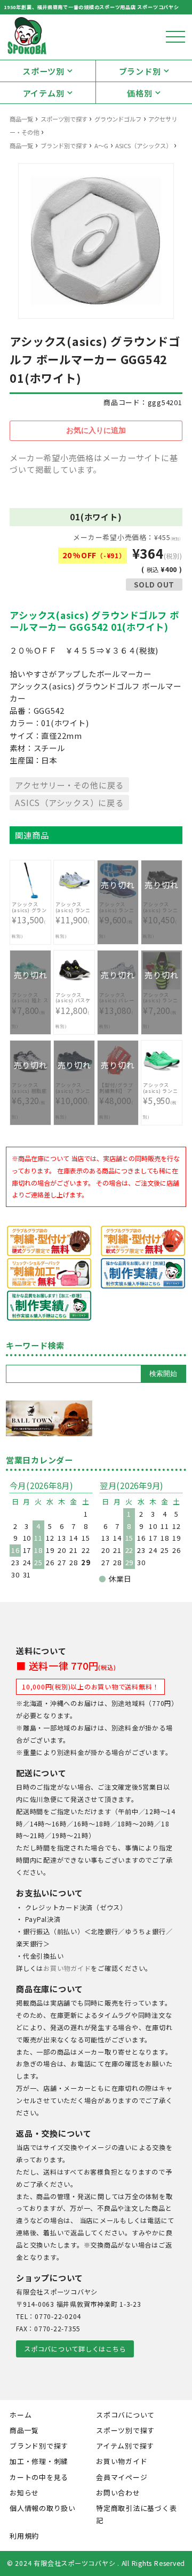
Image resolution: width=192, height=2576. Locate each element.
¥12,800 (74, 1011)
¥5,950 (160, 1100)
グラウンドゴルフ (118, 119)
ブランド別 (140, 71)
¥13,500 (30, 920)
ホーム (21, 2415)
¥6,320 (30, 1095)
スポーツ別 (43, 71)
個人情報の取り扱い (43, 2508)
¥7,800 (30, 1005)
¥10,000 (74, 1095)
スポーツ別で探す (64, 119)
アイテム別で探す (125, 2446)
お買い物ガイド (67, 1968)
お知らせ (24, 2493)
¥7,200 (161, 1005)
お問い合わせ (118, 2493)
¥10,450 (161, 915)
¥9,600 (117, 915)
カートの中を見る (39, 2477)
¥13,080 (117, 1005)
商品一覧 (21, 119)
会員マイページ (122, 2477)
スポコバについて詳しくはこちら (75, 2349)
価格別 (139, 93)
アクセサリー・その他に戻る (69, 785)
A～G (101, 146)
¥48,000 (117, 1095)
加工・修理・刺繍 (39, 2461)
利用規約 (24, 2536)
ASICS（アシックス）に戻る (69, 802)
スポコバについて (125, 2415)
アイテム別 (44, 93)
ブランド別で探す (64, 146)
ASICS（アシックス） (143, 146)
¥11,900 (73, 920)
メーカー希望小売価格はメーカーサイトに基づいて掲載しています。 (94, 464)
